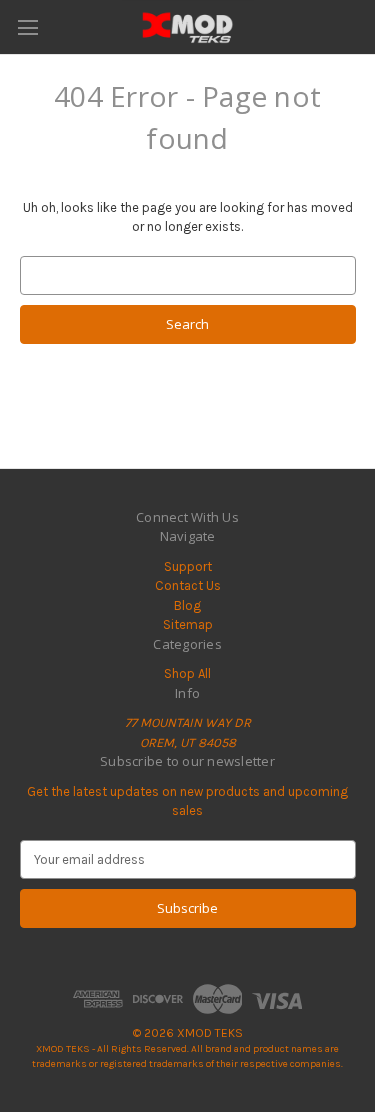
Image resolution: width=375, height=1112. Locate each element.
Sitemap (188, 624)
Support (188, 566)
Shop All (187, 673)
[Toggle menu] (27, 27)
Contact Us (188, 585)
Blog (187, 605)
